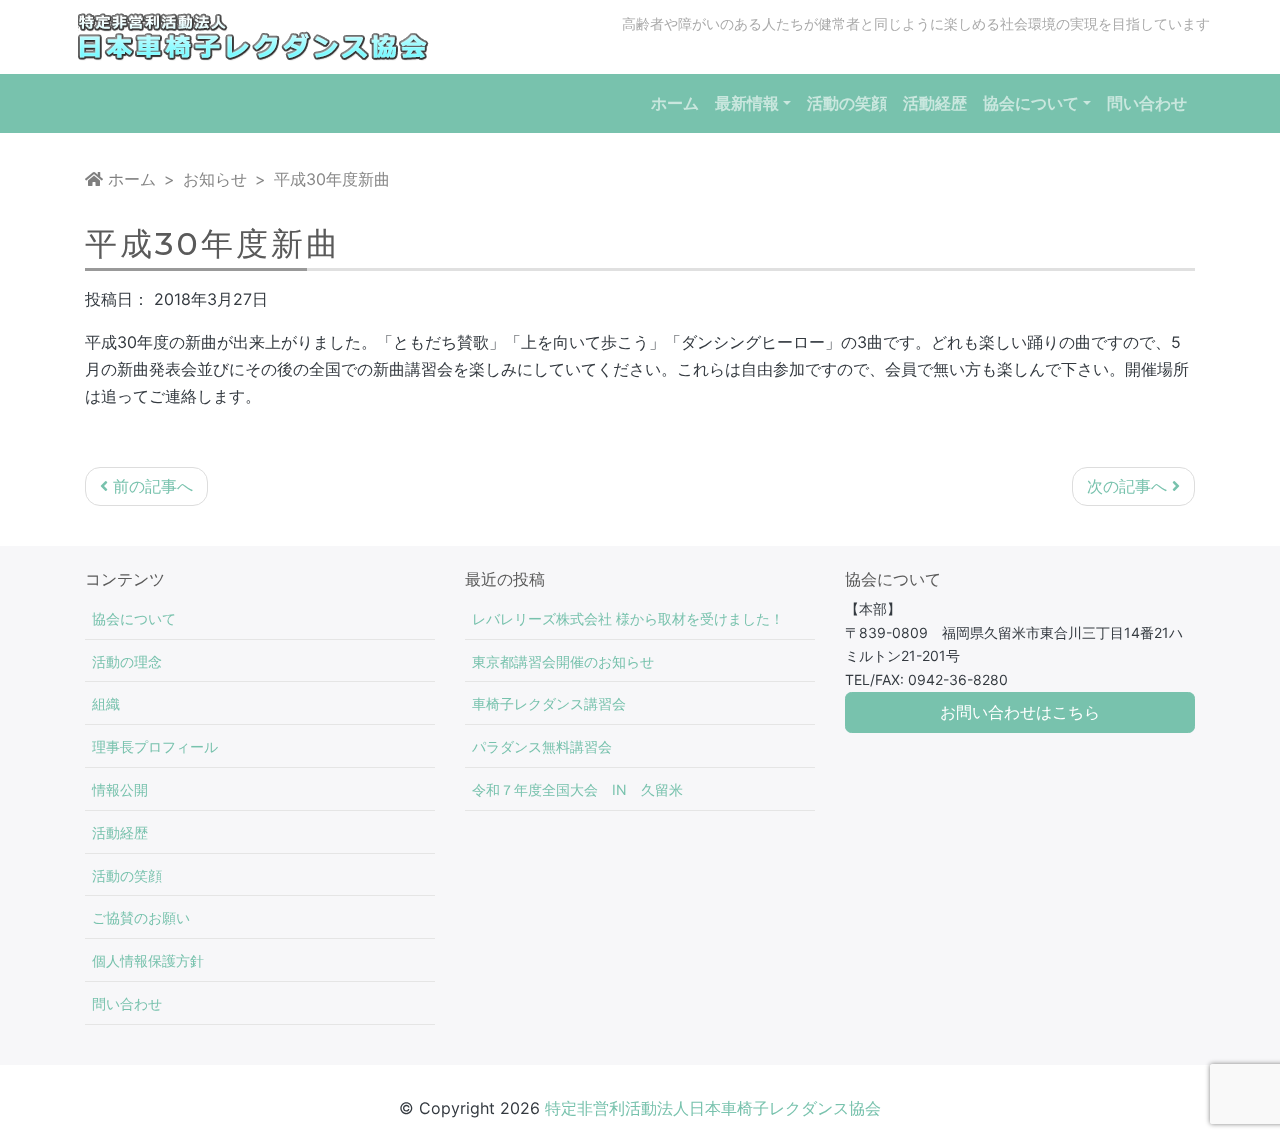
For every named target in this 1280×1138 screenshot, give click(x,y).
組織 (106, 703)
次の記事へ (1129, 486)
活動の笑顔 (127, 875)
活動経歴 (120, 832)
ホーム (129, 179)
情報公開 (120, 789)
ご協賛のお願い (141, 917)
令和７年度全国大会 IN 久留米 (577, 789)
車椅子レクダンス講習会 (549, 703)
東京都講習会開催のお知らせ (563, 661)
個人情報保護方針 (148, 960)
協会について (134, 618)
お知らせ (215, 179)
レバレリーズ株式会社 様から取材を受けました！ (628, 618)
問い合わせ (127, 1003)
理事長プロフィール (155, 746)
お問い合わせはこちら (1020, 712)
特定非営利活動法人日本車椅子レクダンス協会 (713, 1108)
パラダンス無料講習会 (542, 746)
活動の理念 (127, 661)
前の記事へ (150, 486)
